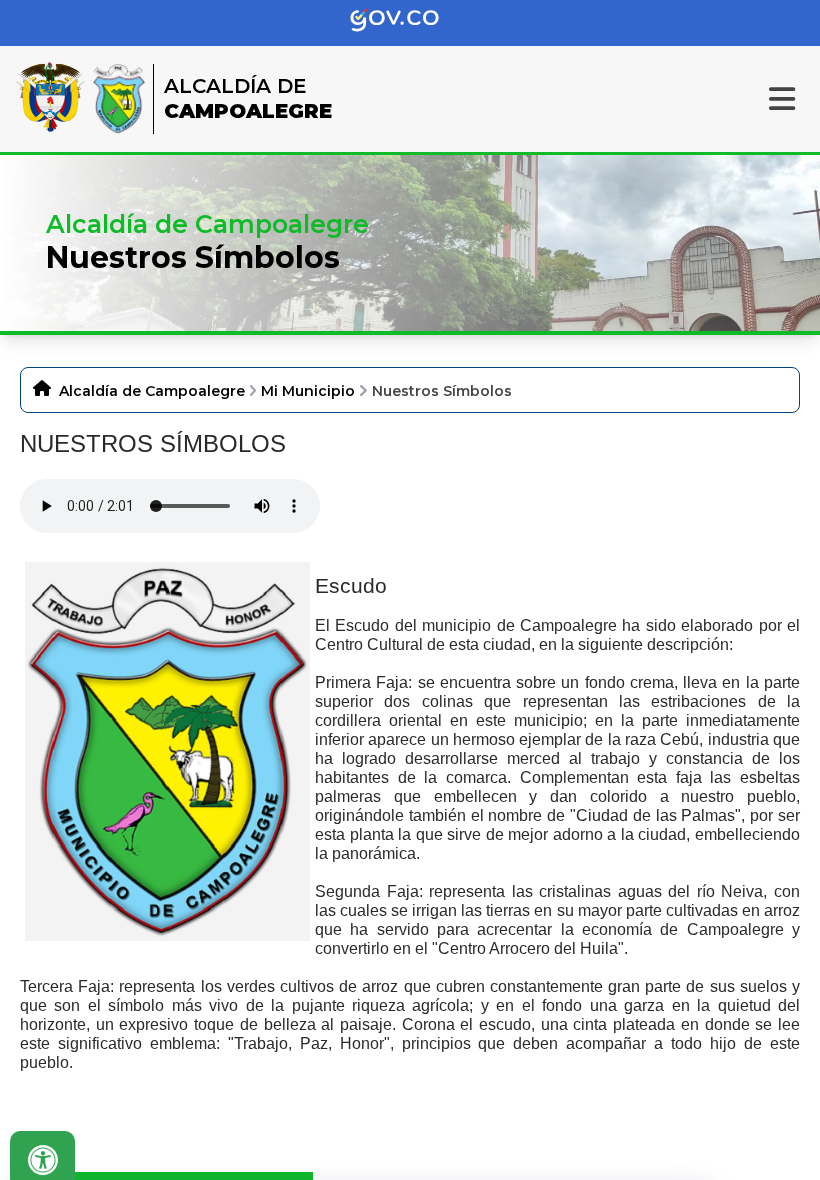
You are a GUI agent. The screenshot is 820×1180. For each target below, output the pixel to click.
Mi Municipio (308, 391)
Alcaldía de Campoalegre (152, 391)
